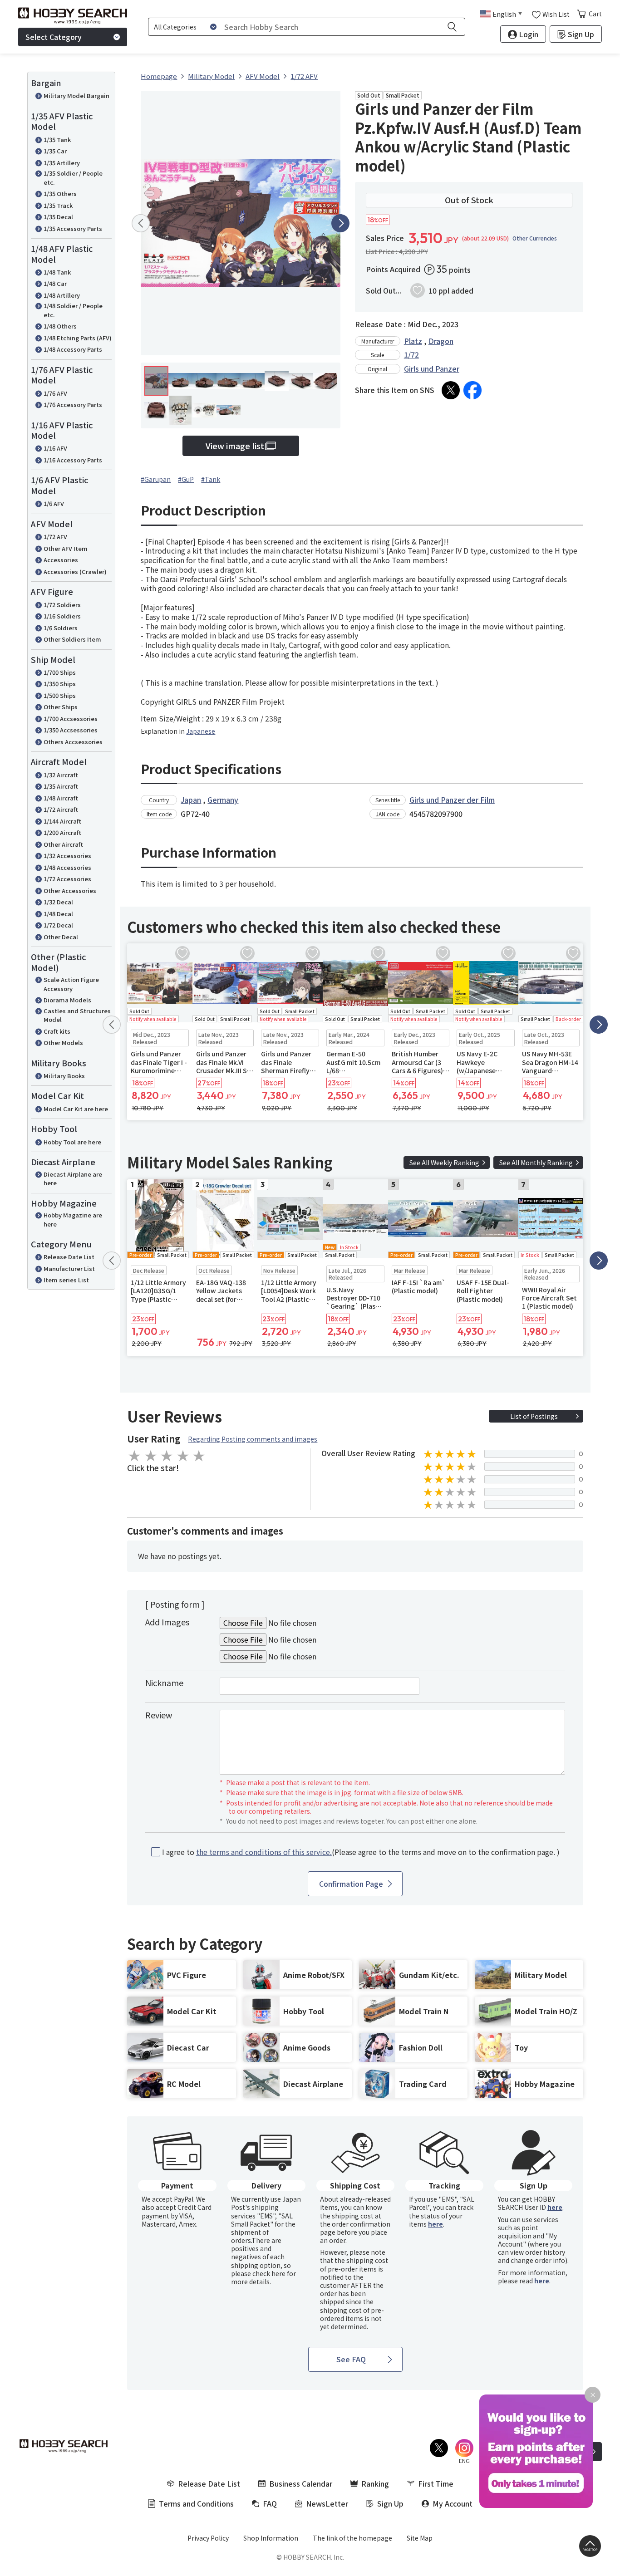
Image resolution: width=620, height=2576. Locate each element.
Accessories (61, 560)
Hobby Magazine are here (73, 1219)
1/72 (411, 354)
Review (159, 1715)
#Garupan (156, 479)
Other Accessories (70, 891)
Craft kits (57, 1031)
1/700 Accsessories (71, 719)
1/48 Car (55, 283)
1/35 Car (55, 151)
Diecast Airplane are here (73, 1179)
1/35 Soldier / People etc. (73, 178)
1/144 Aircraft (62, 821)
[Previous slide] (141, 223)
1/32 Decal (58, 902)
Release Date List (69, 1257)
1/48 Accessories (67, 867)
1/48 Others (60, 326)
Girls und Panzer (432, 368)
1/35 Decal (58, 217)
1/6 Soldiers (61, 628)
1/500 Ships (60, 695)
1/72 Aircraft (61, 809)
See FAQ (351, 2359)
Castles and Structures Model (77, 1015)
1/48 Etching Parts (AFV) (78, 338)
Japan (191, 800)
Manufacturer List (69, 1268)
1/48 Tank (57, 272)
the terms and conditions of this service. (264, 1852)
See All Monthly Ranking (536, 1163)
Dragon (441, 341)
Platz (413, 341)
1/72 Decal (58, 925)
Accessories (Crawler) (75, 572)
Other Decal (61, 937)
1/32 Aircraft (61, 775)
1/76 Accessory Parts (73, 405)
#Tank (211, 479)
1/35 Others (60, 194)
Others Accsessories (73, 742)
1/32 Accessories (67, 856)
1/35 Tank (57, 140)
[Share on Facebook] (472, 390)
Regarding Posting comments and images (253, 1439)
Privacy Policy (208, 2538)
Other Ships (61, 707)
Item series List (66, 1280)
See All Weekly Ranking (444, 1163)
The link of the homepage (352, 2538)
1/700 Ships (60, 672)
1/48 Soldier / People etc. (73, 310)
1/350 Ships (60, 684)
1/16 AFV (55, 448)
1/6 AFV (54, 503)
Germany (223, 800)
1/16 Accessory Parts (73, 460)
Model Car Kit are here (76, 1109)
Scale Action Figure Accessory (71, 984)
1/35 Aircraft (61, 786)
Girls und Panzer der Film (452, 800)
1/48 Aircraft (61, 798)
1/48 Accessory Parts (73, 349)
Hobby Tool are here (72, 1142)
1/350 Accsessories (71, 730)
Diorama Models (67, 1000)
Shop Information (271, 2538)
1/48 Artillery (62, 295)
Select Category (54, 37)
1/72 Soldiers (62, 605)
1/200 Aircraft (62, 832)
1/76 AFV (55, 393)
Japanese (201, 731)
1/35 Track (58, 205)
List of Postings (534, 1416)
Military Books (64, 1076)
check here (269, 2273)
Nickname (164, 1683)
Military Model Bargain (76, 96)
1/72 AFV (55, 537)
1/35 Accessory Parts (73, 228)
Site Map (420, 2538)
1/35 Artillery (62, 163)
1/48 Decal (58, 914)
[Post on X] (451, 390)
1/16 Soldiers (62, 616)
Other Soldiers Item (72, 639)
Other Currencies (535, 238)
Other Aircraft (63, 844)
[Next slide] (340, 223)
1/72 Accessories (67, 879)
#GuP (186, 479)
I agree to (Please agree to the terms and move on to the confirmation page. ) (361, 1852)
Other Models (63, 1043)
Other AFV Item (66, 548)
